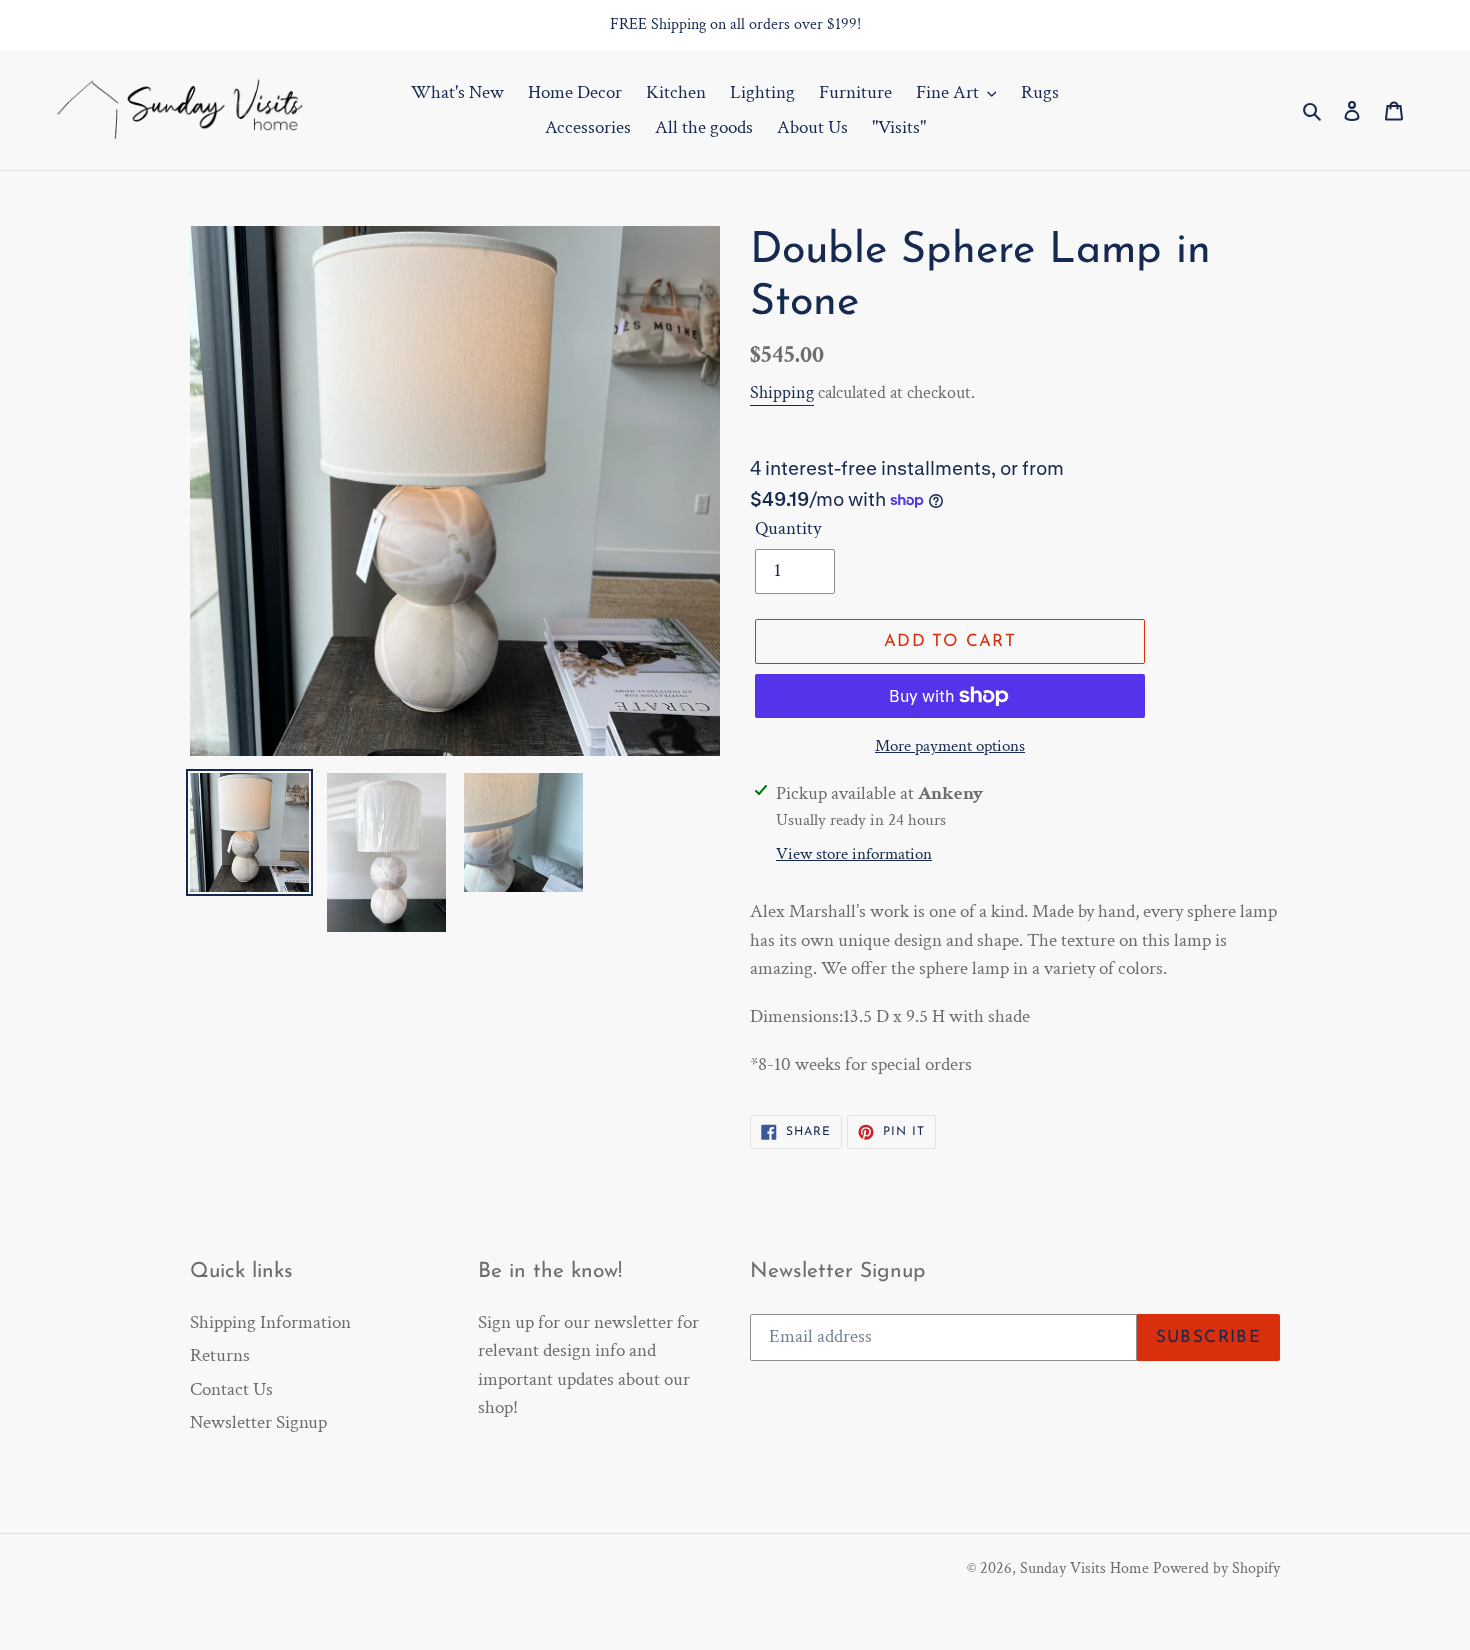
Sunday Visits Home (1084, 1568)
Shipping (782, 392)
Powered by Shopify (1216, 1568)
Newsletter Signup (258, 1422)
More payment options (950, 746)
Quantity (788, 528)
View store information (854, 854)
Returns (220, 1355)
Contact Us (231, 1389)
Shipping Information (270, 1322)
